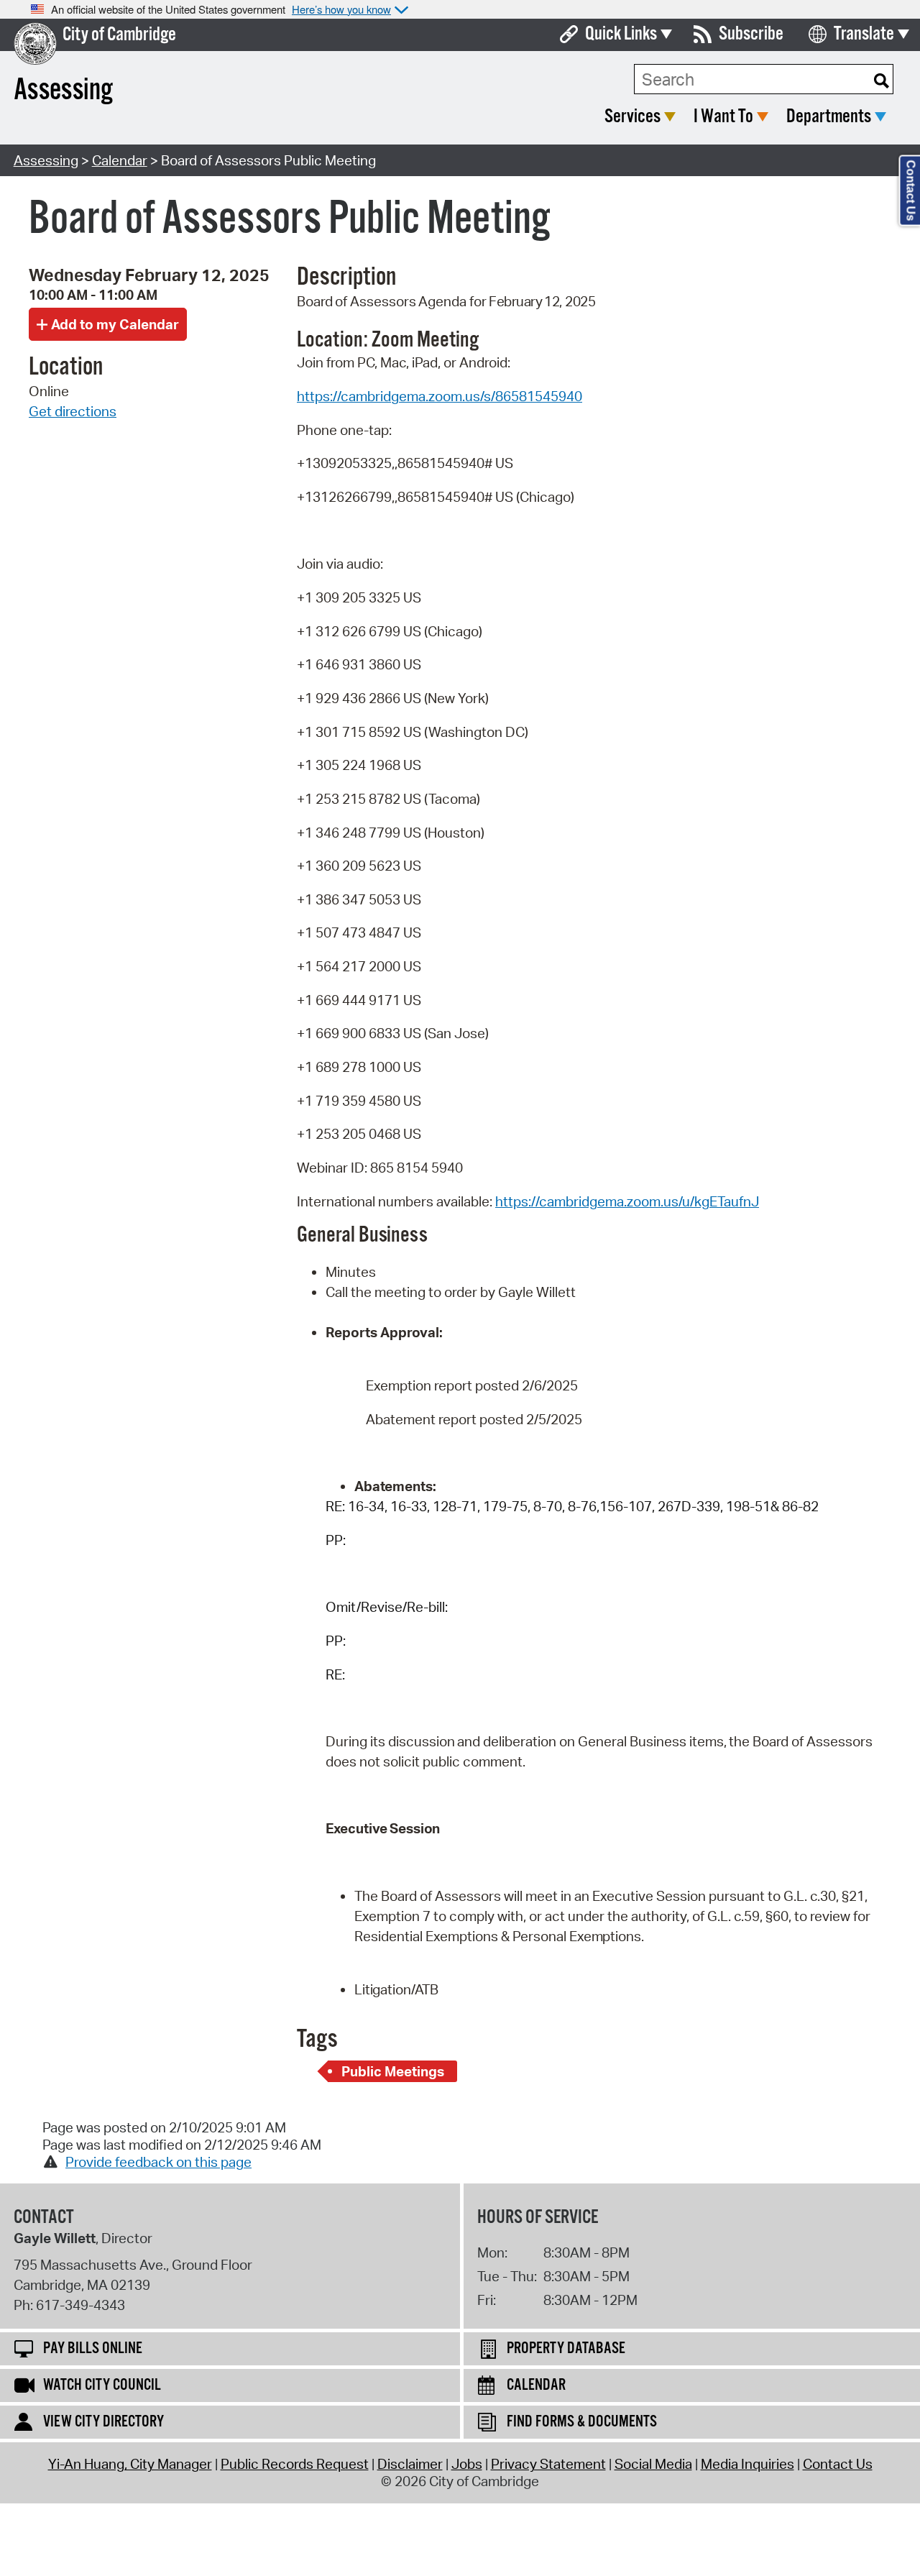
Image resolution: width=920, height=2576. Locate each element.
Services (632, 117)
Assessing (46, 160)
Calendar (120, 160)
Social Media (653, 2464)
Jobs (467, 2464)
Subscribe (751, 34)
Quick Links (621, 34)
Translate (864, 34)
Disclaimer (410, 2464)
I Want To (723, 117)
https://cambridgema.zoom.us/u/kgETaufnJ (627, 1201)
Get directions (73, 411)
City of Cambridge (119, 35)
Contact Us (838, 2464)
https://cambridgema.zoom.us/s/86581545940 (440, 396)
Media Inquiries (747, 2464)
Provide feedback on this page (158, 2162)
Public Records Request (295, 2464)
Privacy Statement (548, 2464)
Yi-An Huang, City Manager (130, 2464)
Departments (829, 117)
